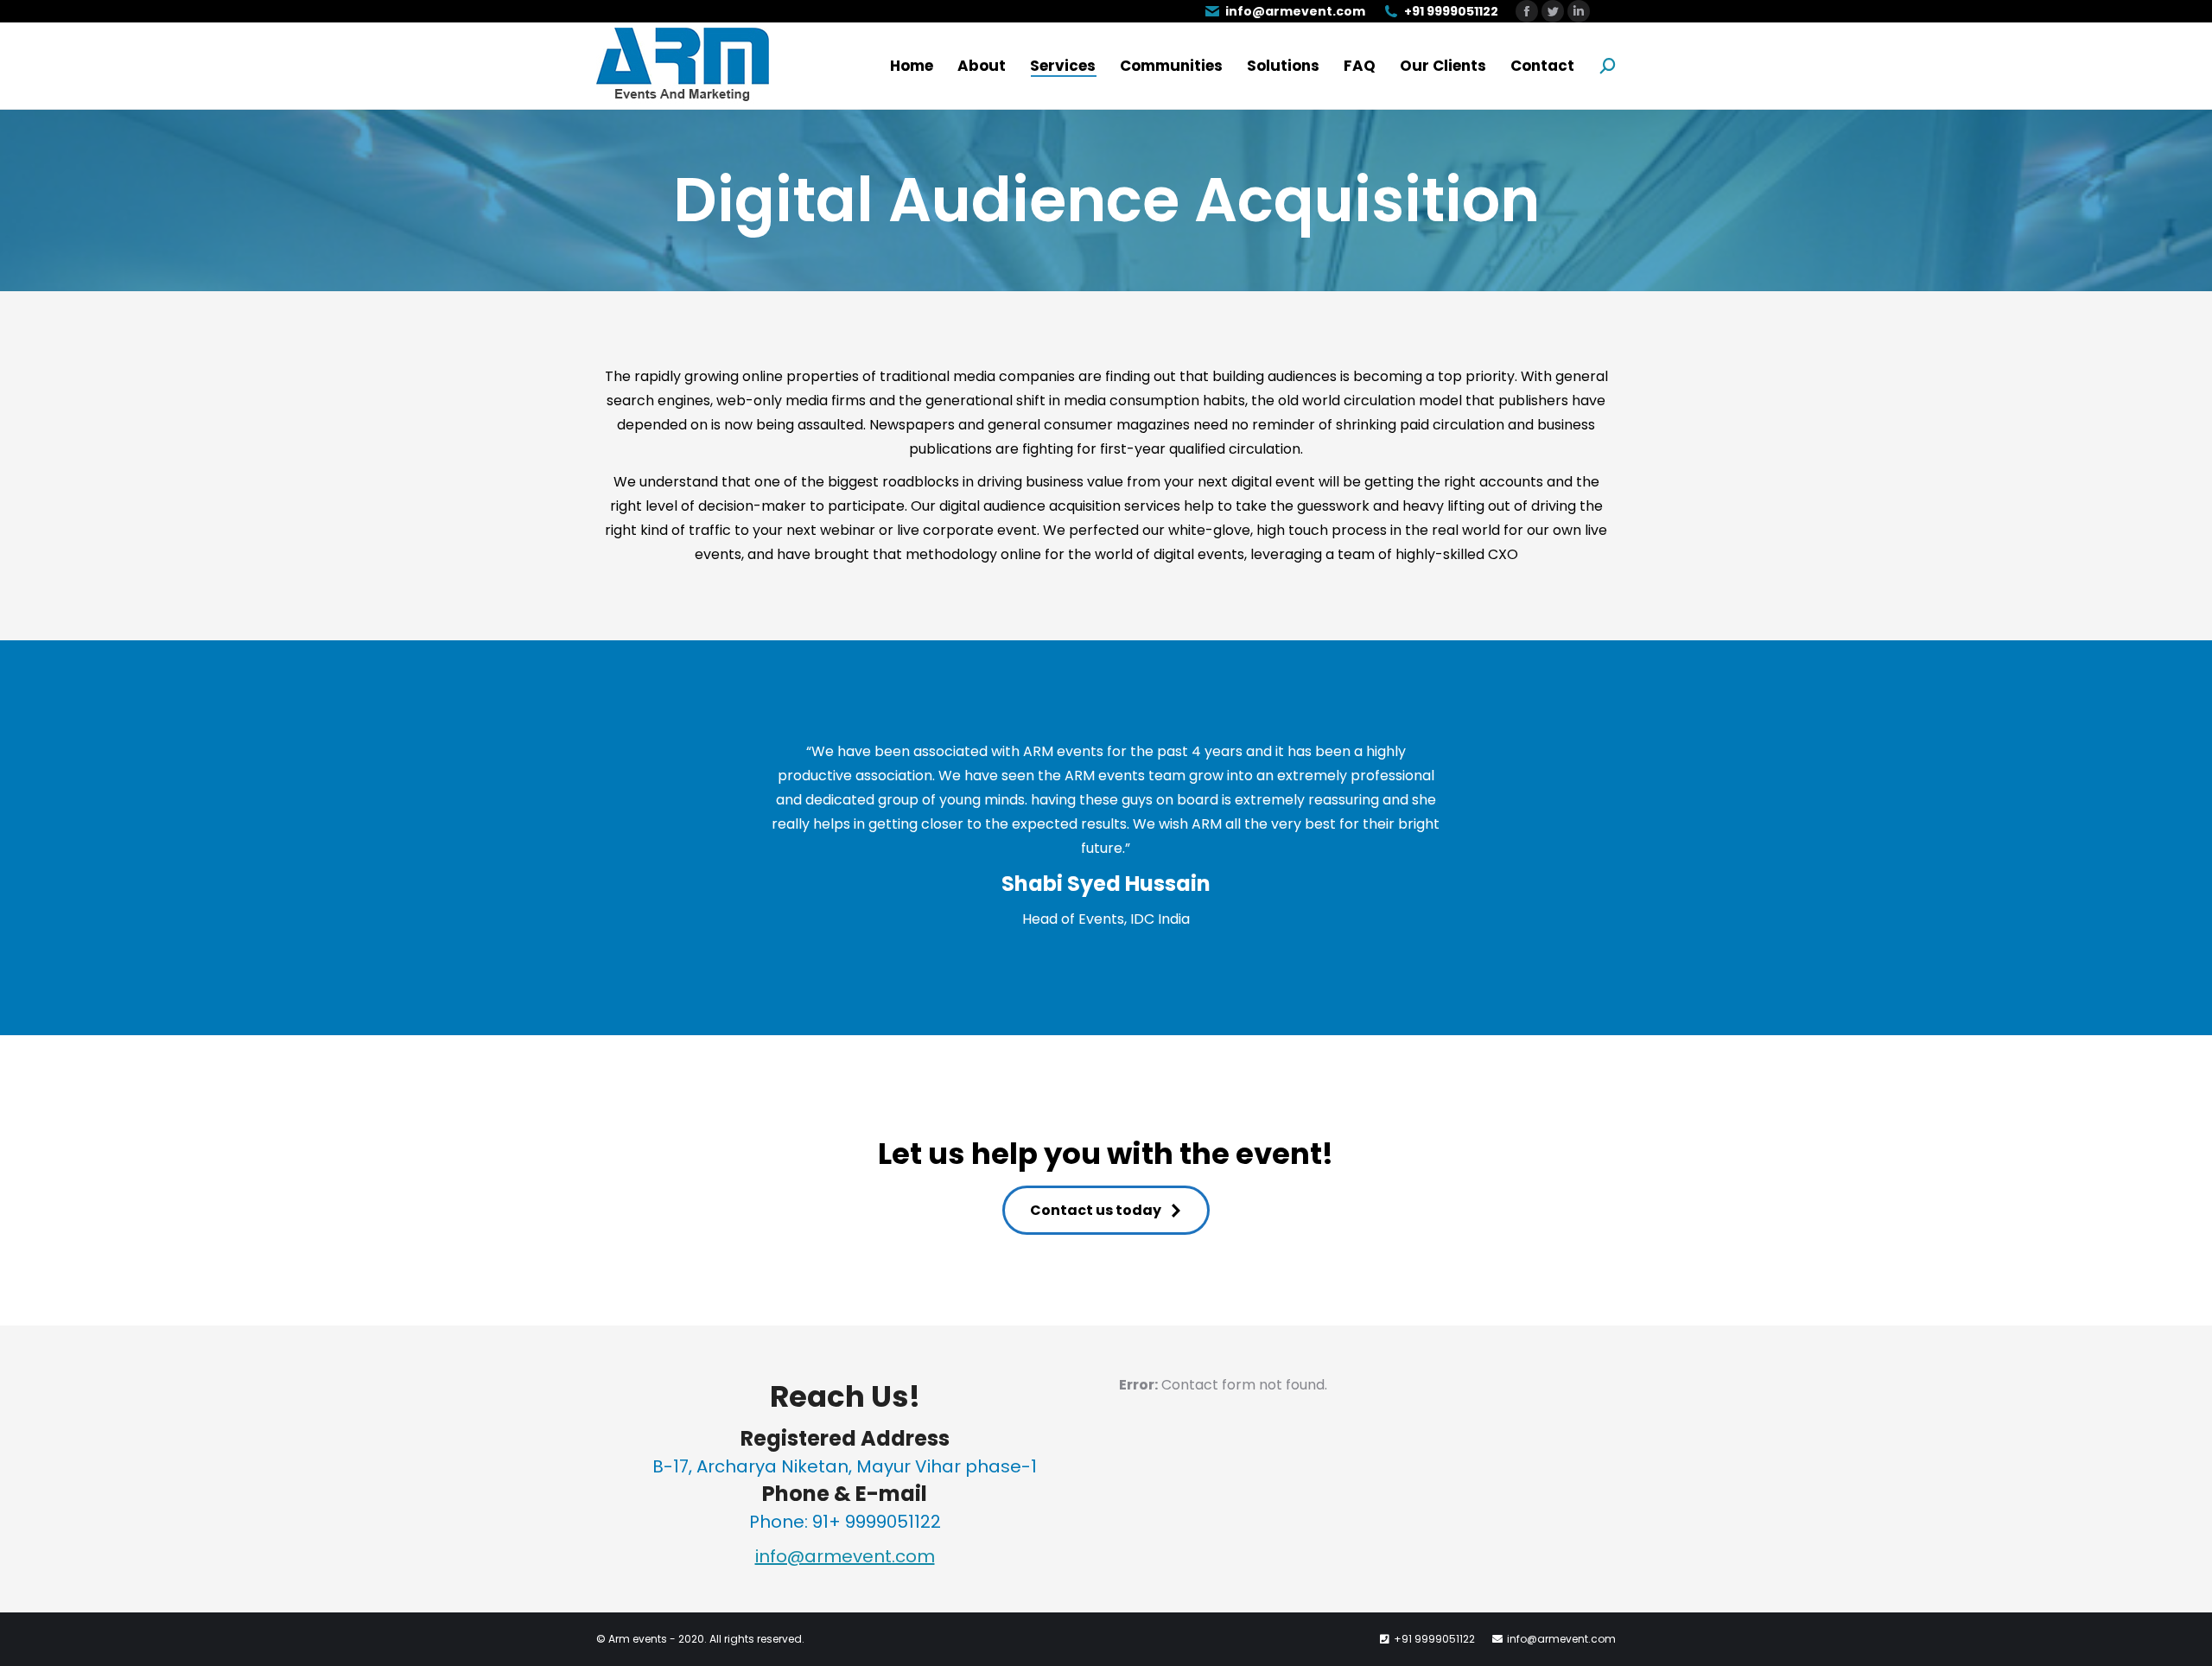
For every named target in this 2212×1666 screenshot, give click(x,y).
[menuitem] (912, 66)
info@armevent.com (1295, 11)
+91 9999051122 (1451, 11)
